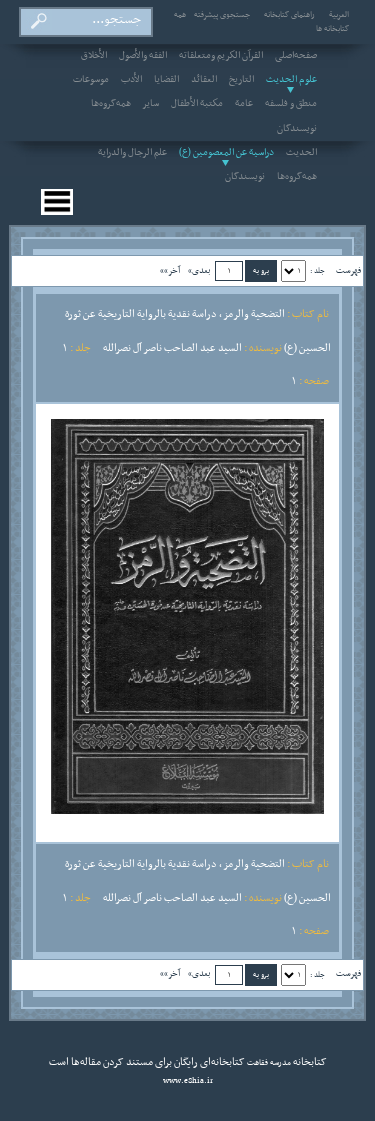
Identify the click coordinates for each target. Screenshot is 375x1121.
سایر (151, 104)
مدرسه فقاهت (268, 1063)
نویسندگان (297, 129)
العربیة (339, 15)
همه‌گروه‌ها (111, 104)
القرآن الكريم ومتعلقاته (221, 56)
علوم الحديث (291, 80)
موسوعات (91, 80)
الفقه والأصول (143, 56)
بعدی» (199, 270)
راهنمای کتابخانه (289, 15)
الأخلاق (94, 56)
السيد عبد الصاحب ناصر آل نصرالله (172, 348)
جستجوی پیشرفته (222, 15)
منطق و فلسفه (291, 104)
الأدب (131, 80)
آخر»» (170, 270)
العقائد (204, 80)
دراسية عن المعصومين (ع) (226, 153)
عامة (244, 104)
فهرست (348, 270)
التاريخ (241, 80)
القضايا (166, 80)
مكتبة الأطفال (197, 104)
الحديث (301, 153)
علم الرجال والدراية (132, 153)
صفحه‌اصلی (296, 56)
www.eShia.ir (188, 1081)
